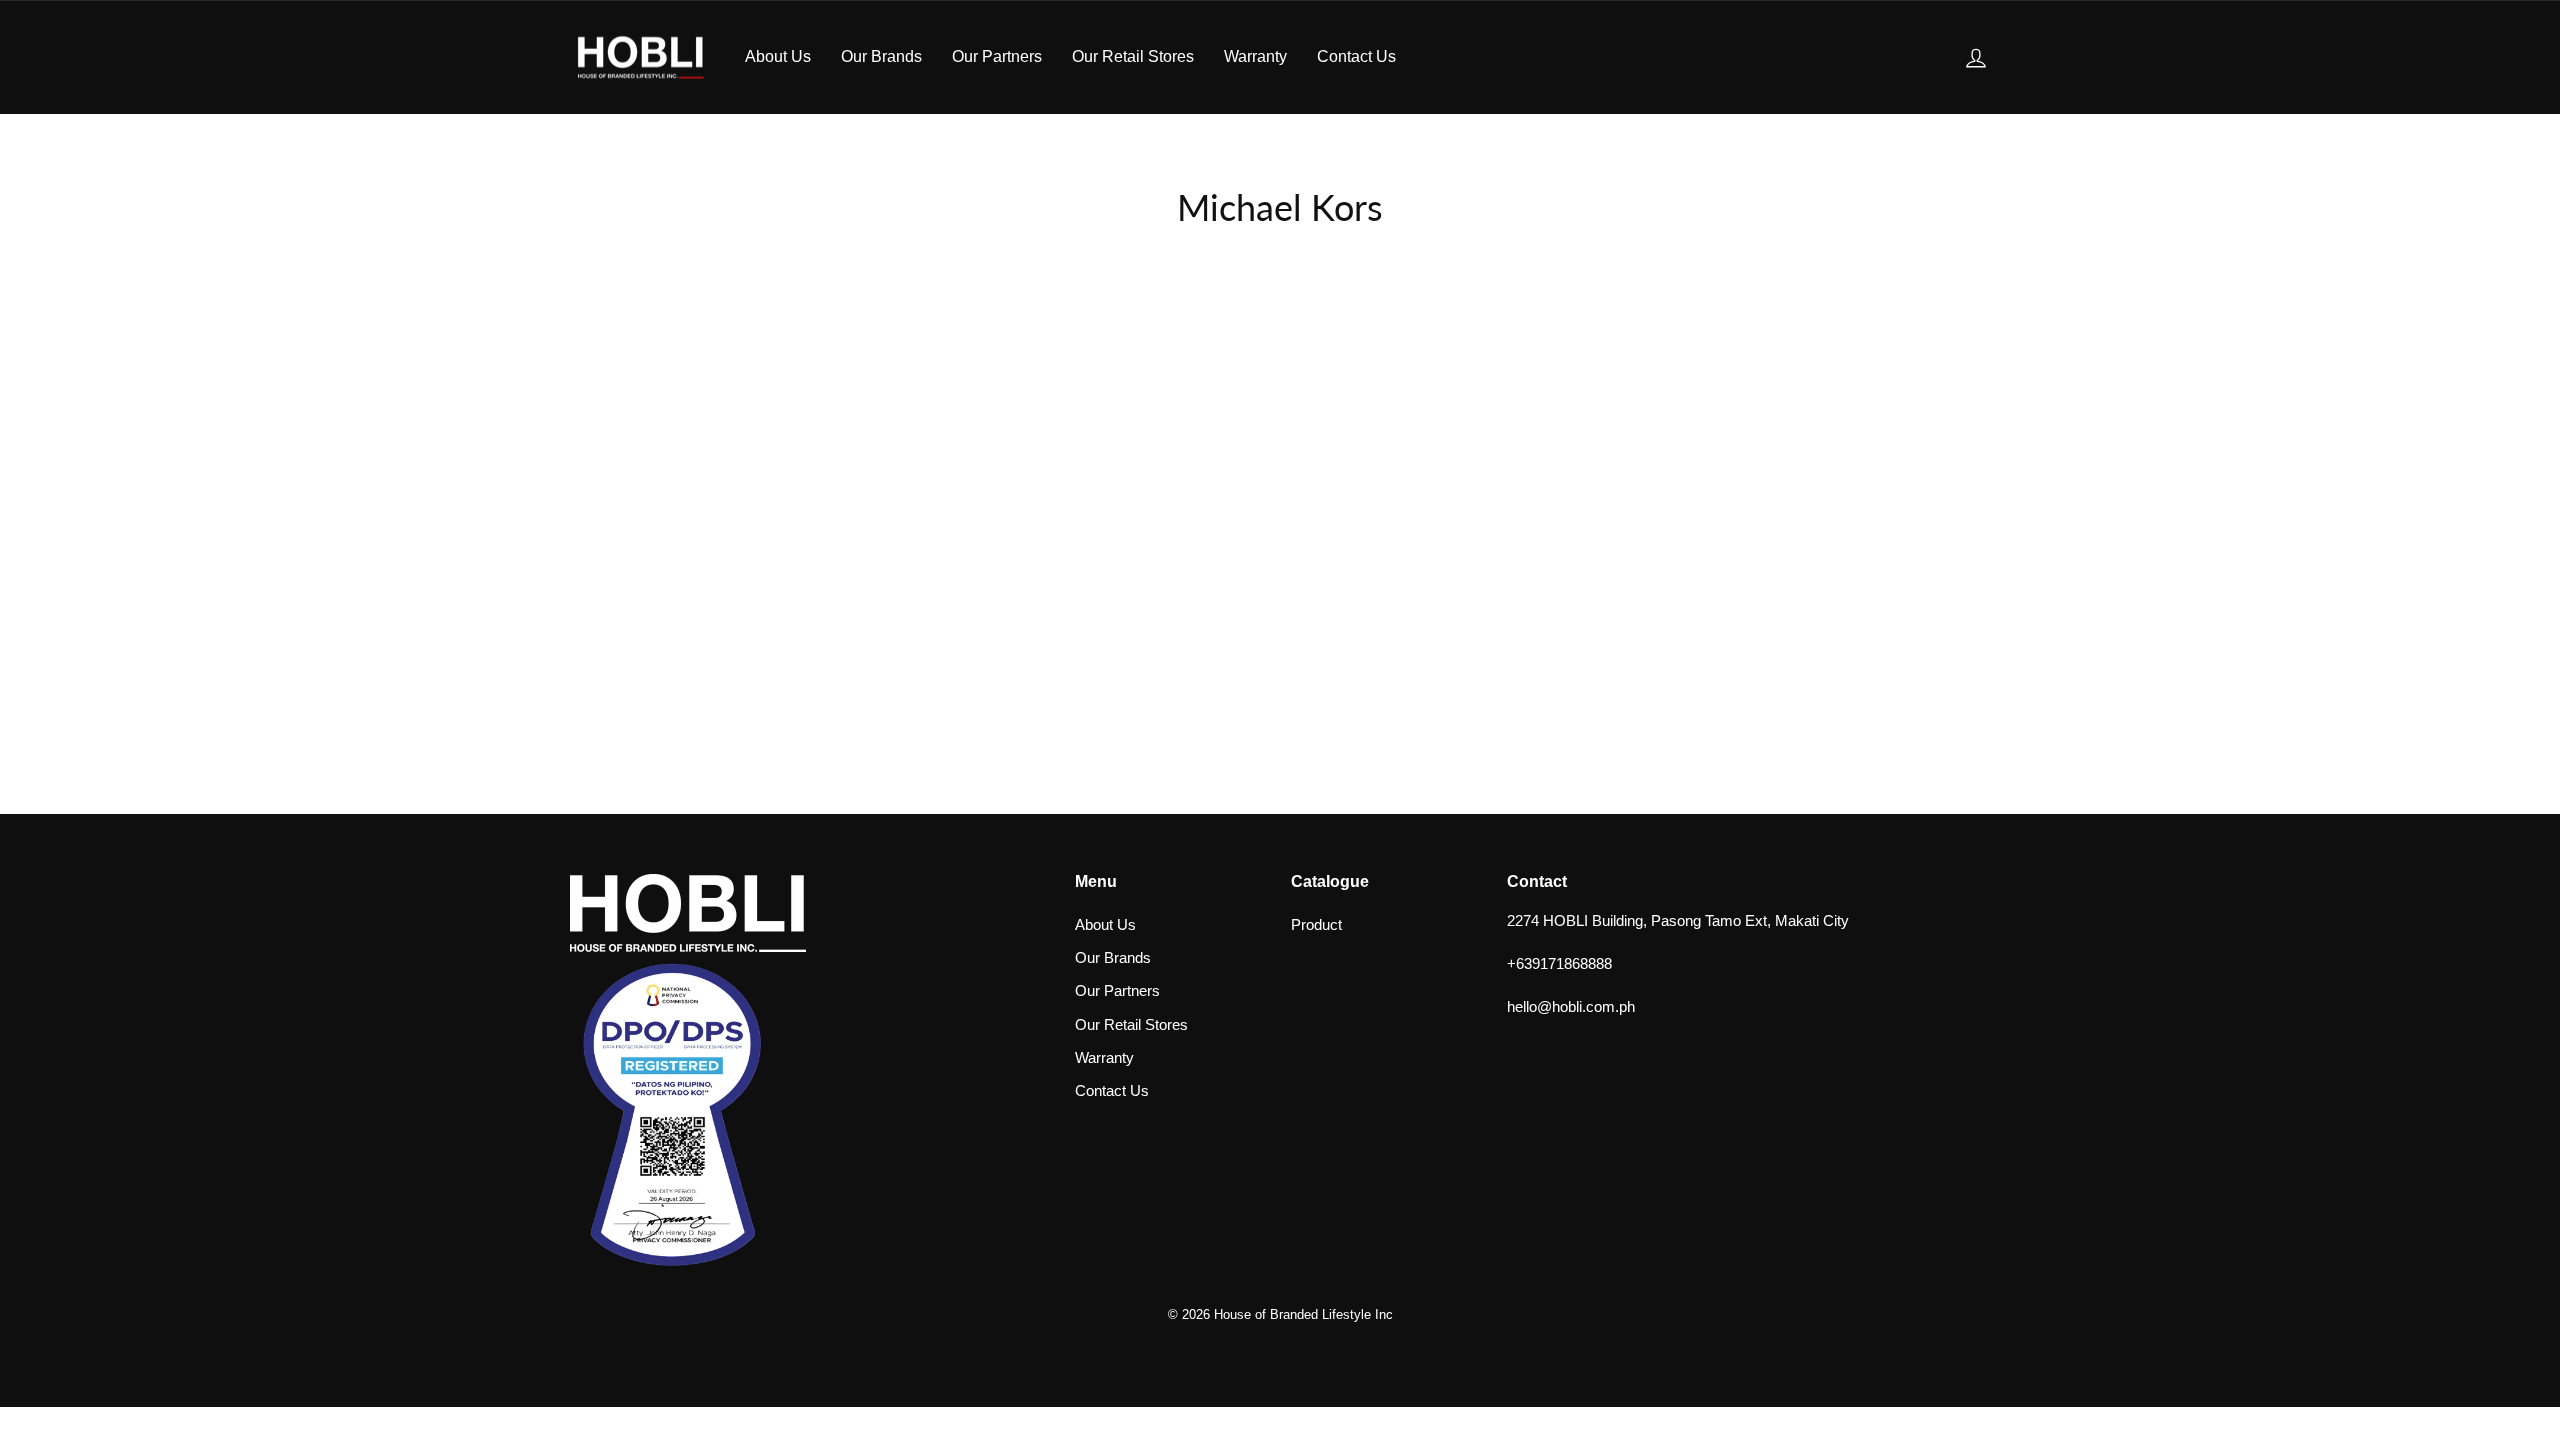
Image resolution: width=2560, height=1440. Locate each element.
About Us (778, 56)
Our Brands (881, 56)
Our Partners (997, 56)
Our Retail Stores (1133, 56)
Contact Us (1356, 56)
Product (1316, 924)
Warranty (1255, 56)
